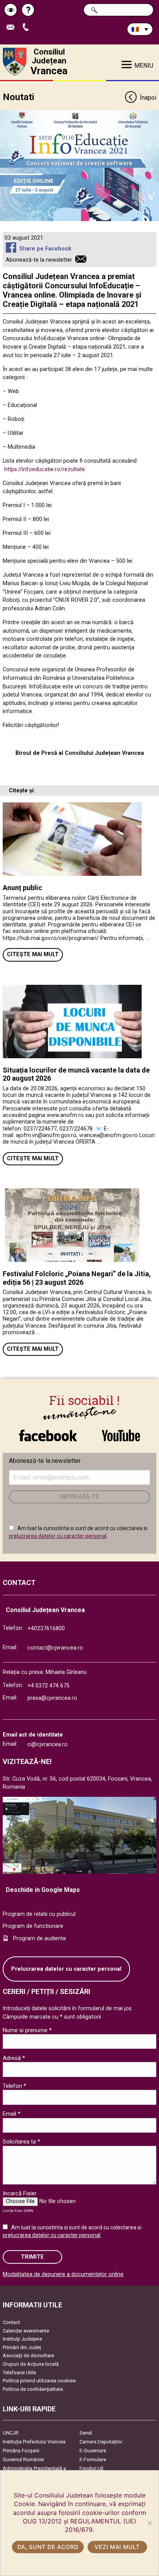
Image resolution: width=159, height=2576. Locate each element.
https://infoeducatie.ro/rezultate (45, 469)
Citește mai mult (33, 954)
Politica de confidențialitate (33, 2389)
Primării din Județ (22, 2347)
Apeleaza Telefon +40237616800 (28, 28)
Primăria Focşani (21, 2451)
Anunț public (22, 888)
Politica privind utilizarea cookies (39, 2381)
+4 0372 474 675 (48, 1686)
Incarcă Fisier (20, 2193)
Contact (11, 2322)
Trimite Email (13, 28)
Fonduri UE (92, 2468)
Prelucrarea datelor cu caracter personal (66, 1969)
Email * (12, 2114)
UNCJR (11, 2433)
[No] (149, 2523)
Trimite (32, 2257)
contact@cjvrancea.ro (55, 1648)
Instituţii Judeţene (22, 2339)
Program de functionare (33, 1926)
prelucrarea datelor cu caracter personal (58, 1536)
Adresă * (14, 2058)
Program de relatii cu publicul (39, 1914)
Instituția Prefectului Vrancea (34, 2442)
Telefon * (14, 2086)
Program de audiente (40, 1938)
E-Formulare (93, 2459)
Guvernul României (23, 2459)
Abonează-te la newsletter (39, 260)
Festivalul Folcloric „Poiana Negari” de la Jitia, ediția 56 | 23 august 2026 (77, 1278)
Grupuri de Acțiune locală (31, 2364)
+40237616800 (46, 1629)
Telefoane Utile (19, 2373)
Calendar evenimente (26, 2331)
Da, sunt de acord (48, 2547)
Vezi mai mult (117, 2547)
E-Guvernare (93, 2451)
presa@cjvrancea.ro (52, 1698)
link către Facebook (48, 1432)
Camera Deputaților (101, 2442)
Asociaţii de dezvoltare (28, 2356)
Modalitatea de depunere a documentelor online (63, 2274)
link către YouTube (121, 1432)
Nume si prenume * (27, 2030)
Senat (86, 2433)
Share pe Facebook (45, 249)
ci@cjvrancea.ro (47, 1744)
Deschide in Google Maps (43, 1890)
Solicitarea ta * (21, 2142)
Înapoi (148, 98)
